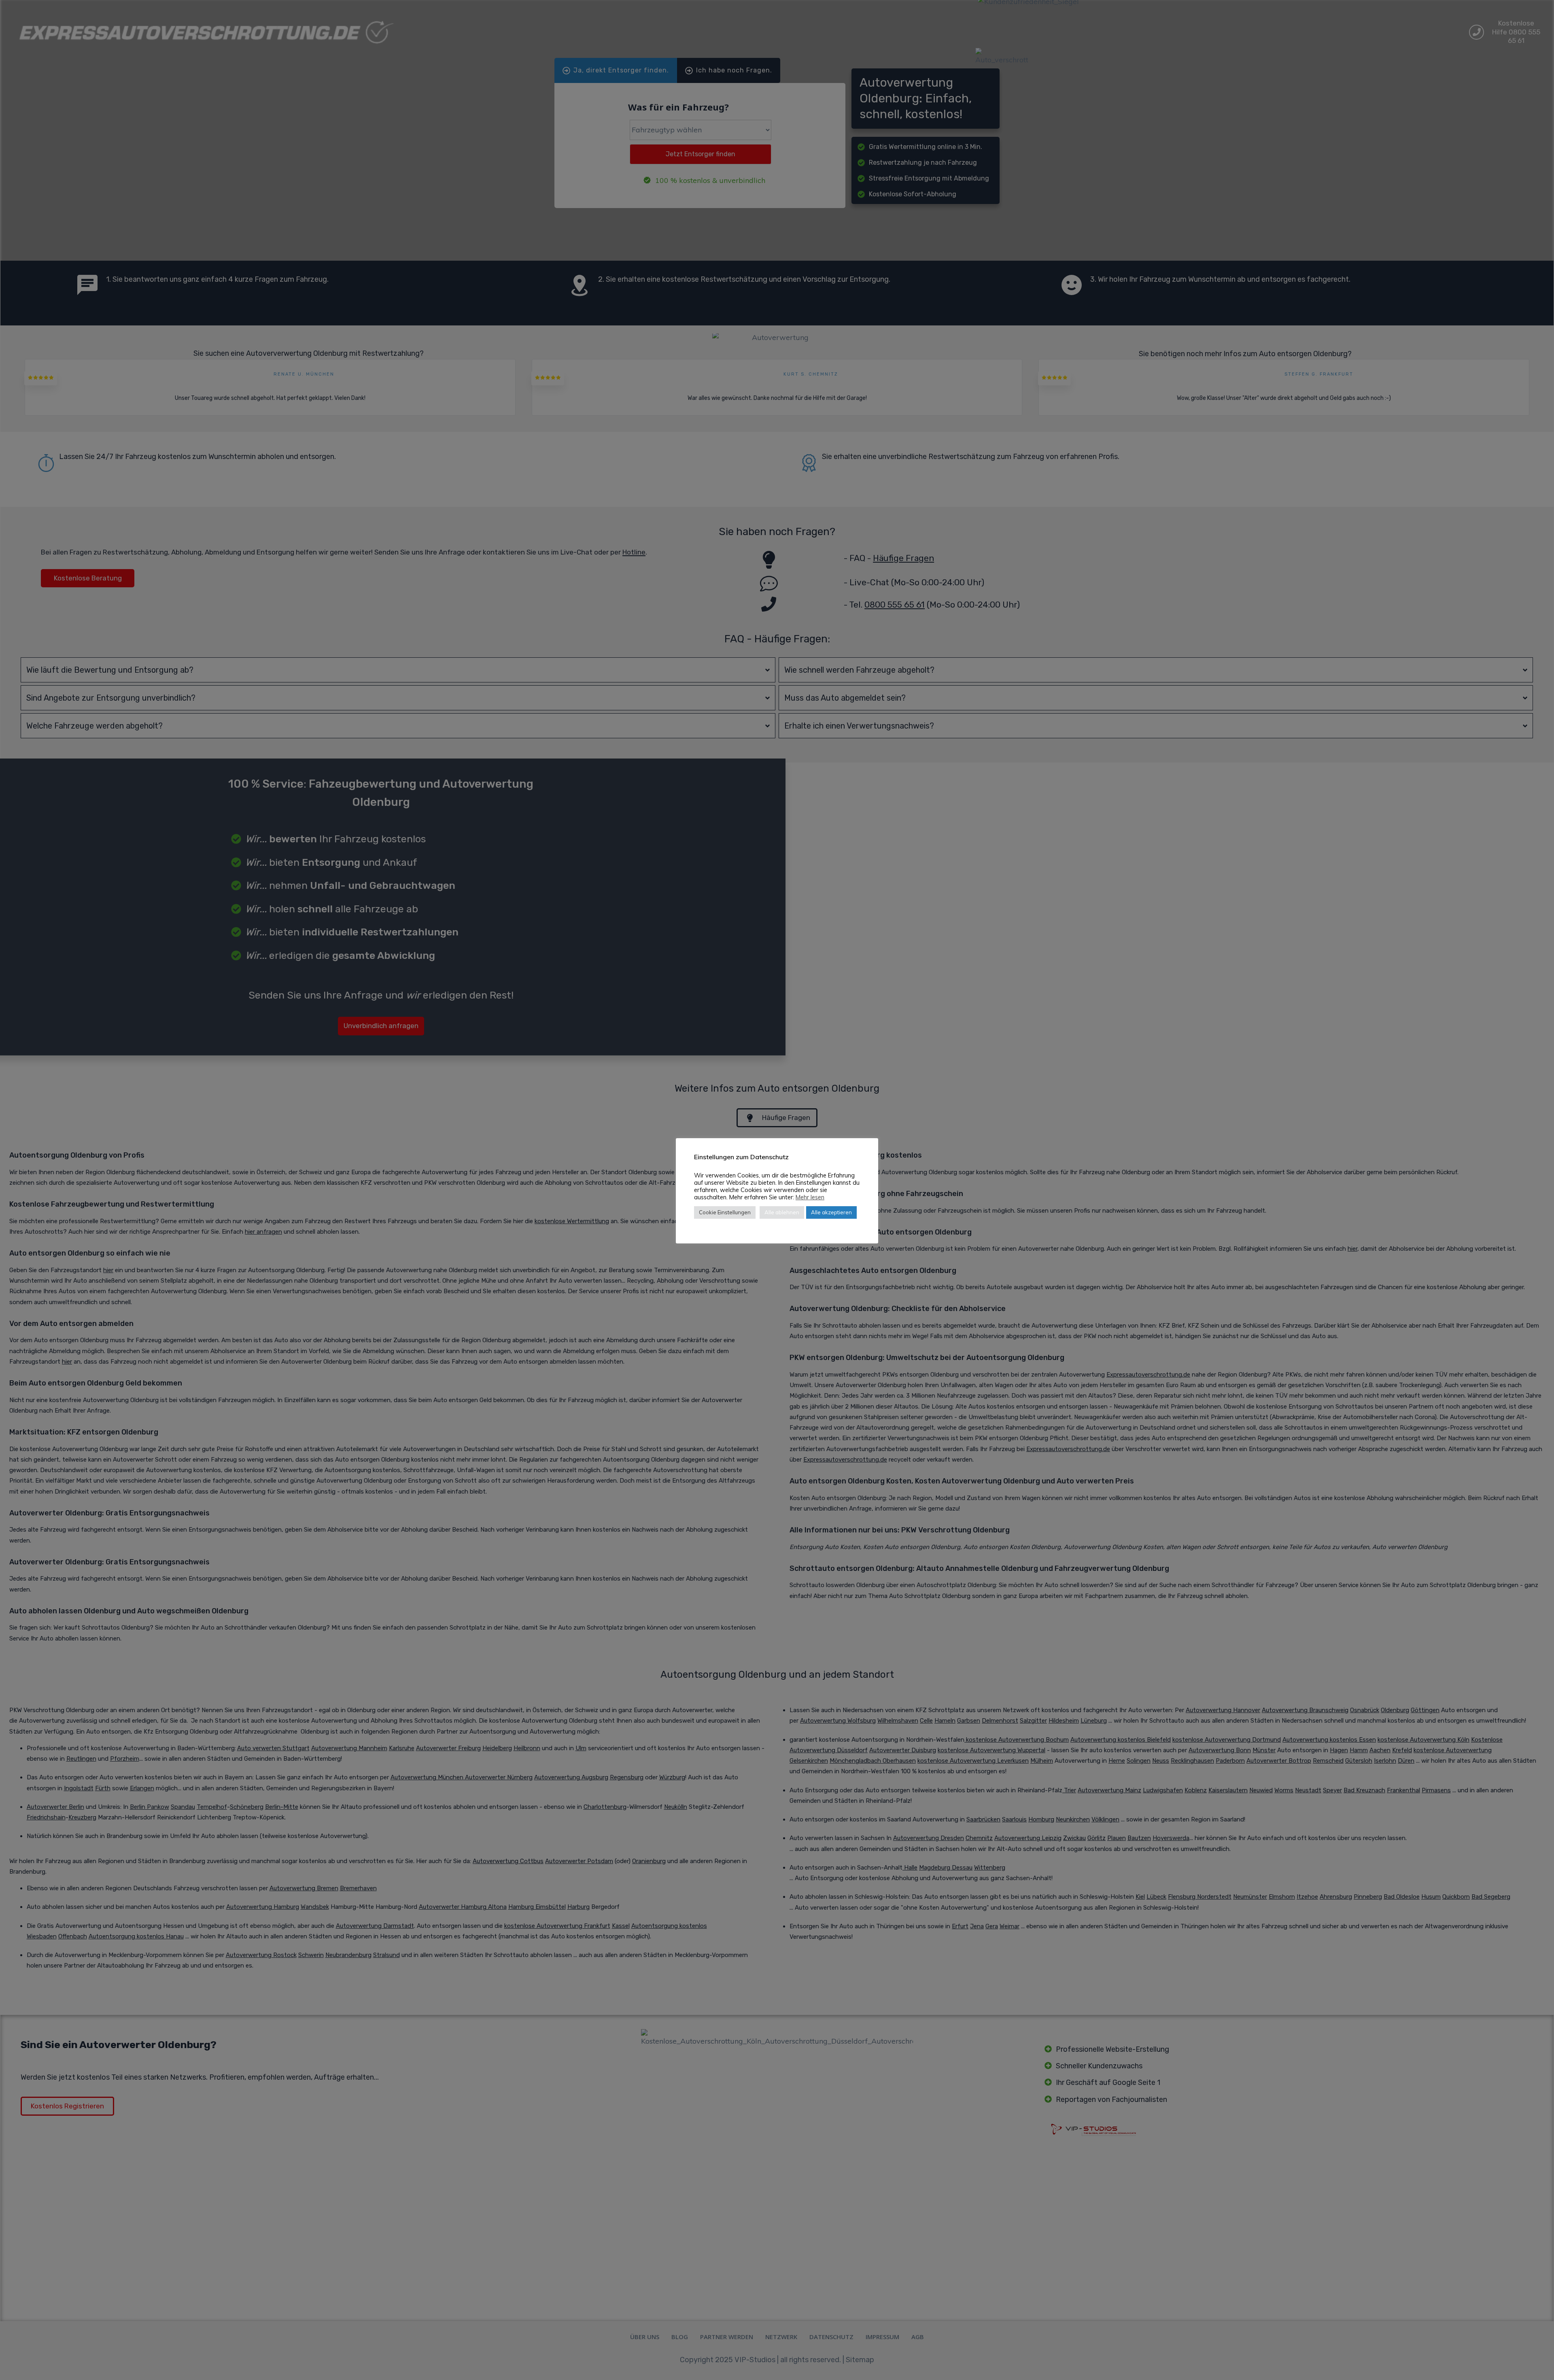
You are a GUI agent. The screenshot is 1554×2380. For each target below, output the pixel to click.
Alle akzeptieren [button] (831, 1212)
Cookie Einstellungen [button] (725, 1212)
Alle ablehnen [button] (782, 1212)
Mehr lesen (810, 1197)
